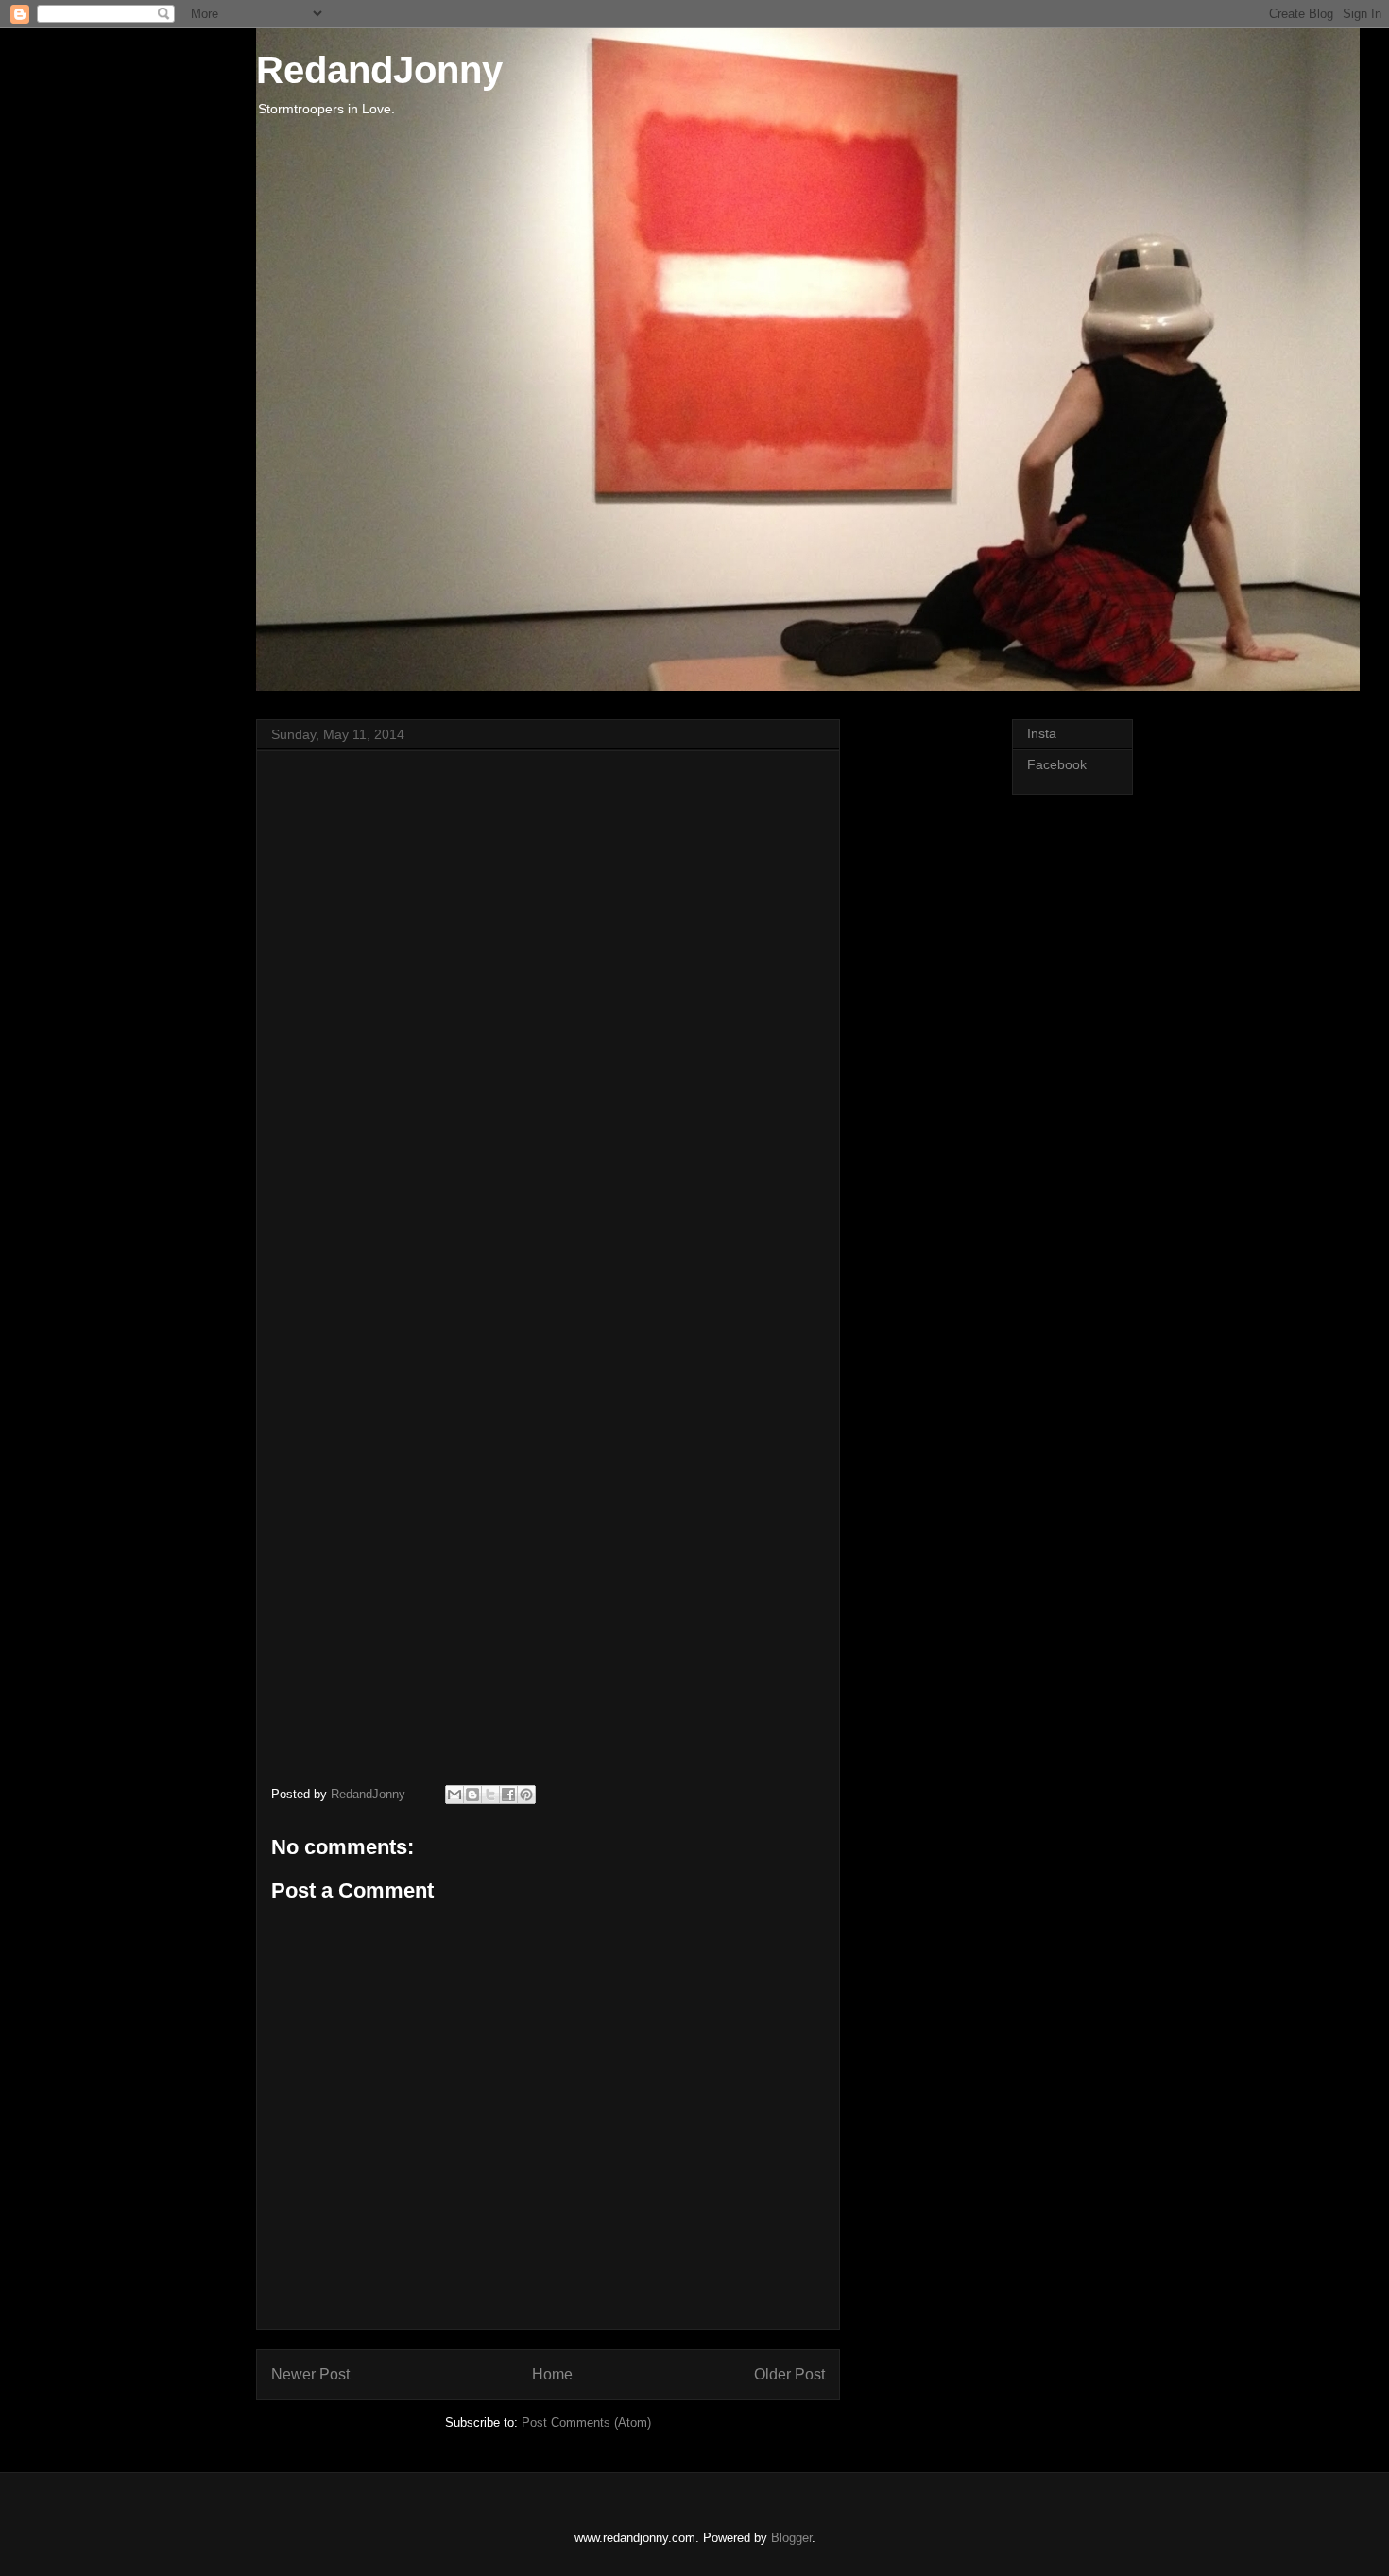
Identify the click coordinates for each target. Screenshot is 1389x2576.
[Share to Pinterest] (526, 1795)
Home (552, 2374)
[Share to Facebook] (508, 1795)
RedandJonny (379, 70)
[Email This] (454, 1795)
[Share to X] (490, 1795)
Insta (1042, 733)
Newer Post (310, 2374)
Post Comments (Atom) (586, 2422)
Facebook (1057, 764)
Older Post (789, 2374)
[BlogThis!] (472, 1795)
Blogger (791, 2538)
